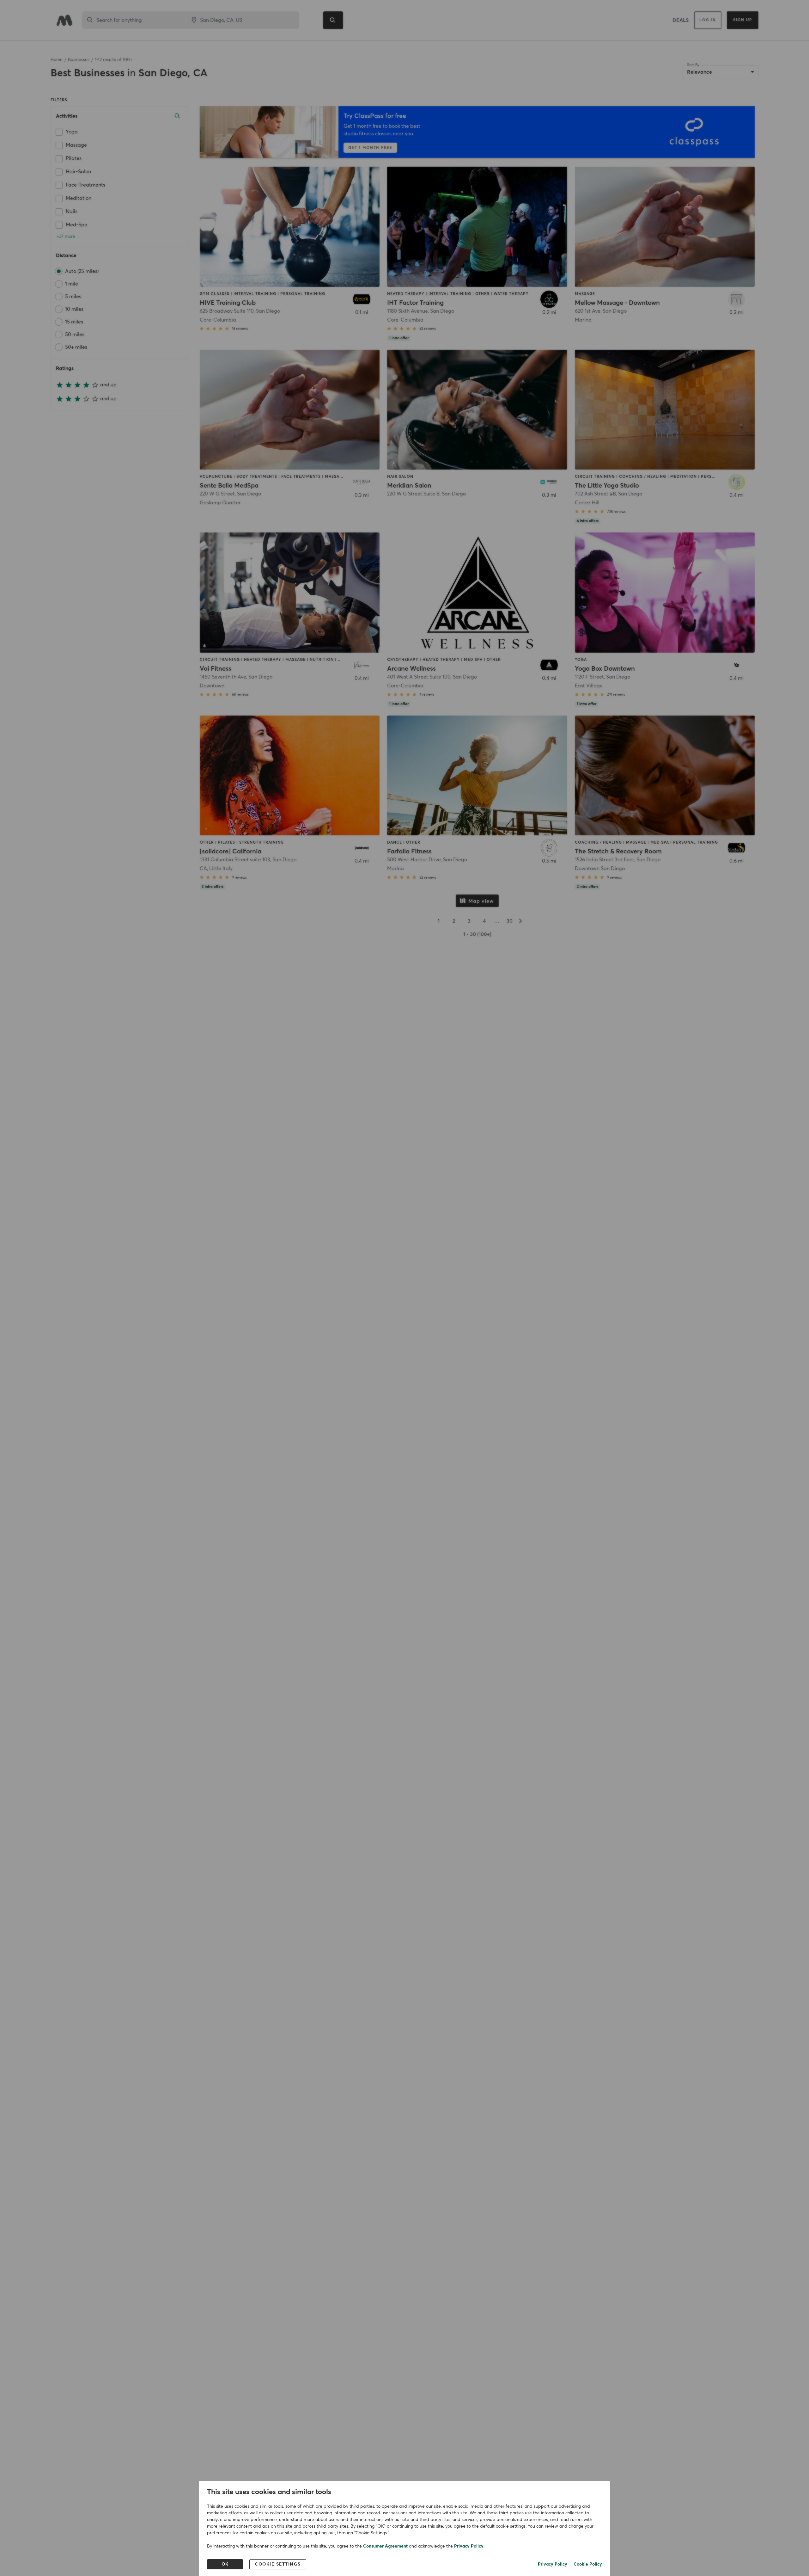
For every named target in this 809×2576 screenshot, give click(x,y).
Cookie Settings (278, 2564)
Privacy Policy (469, 2546)
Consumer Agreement (385, 2546)
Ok (225, 2564)
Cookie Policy (588, 2564)
